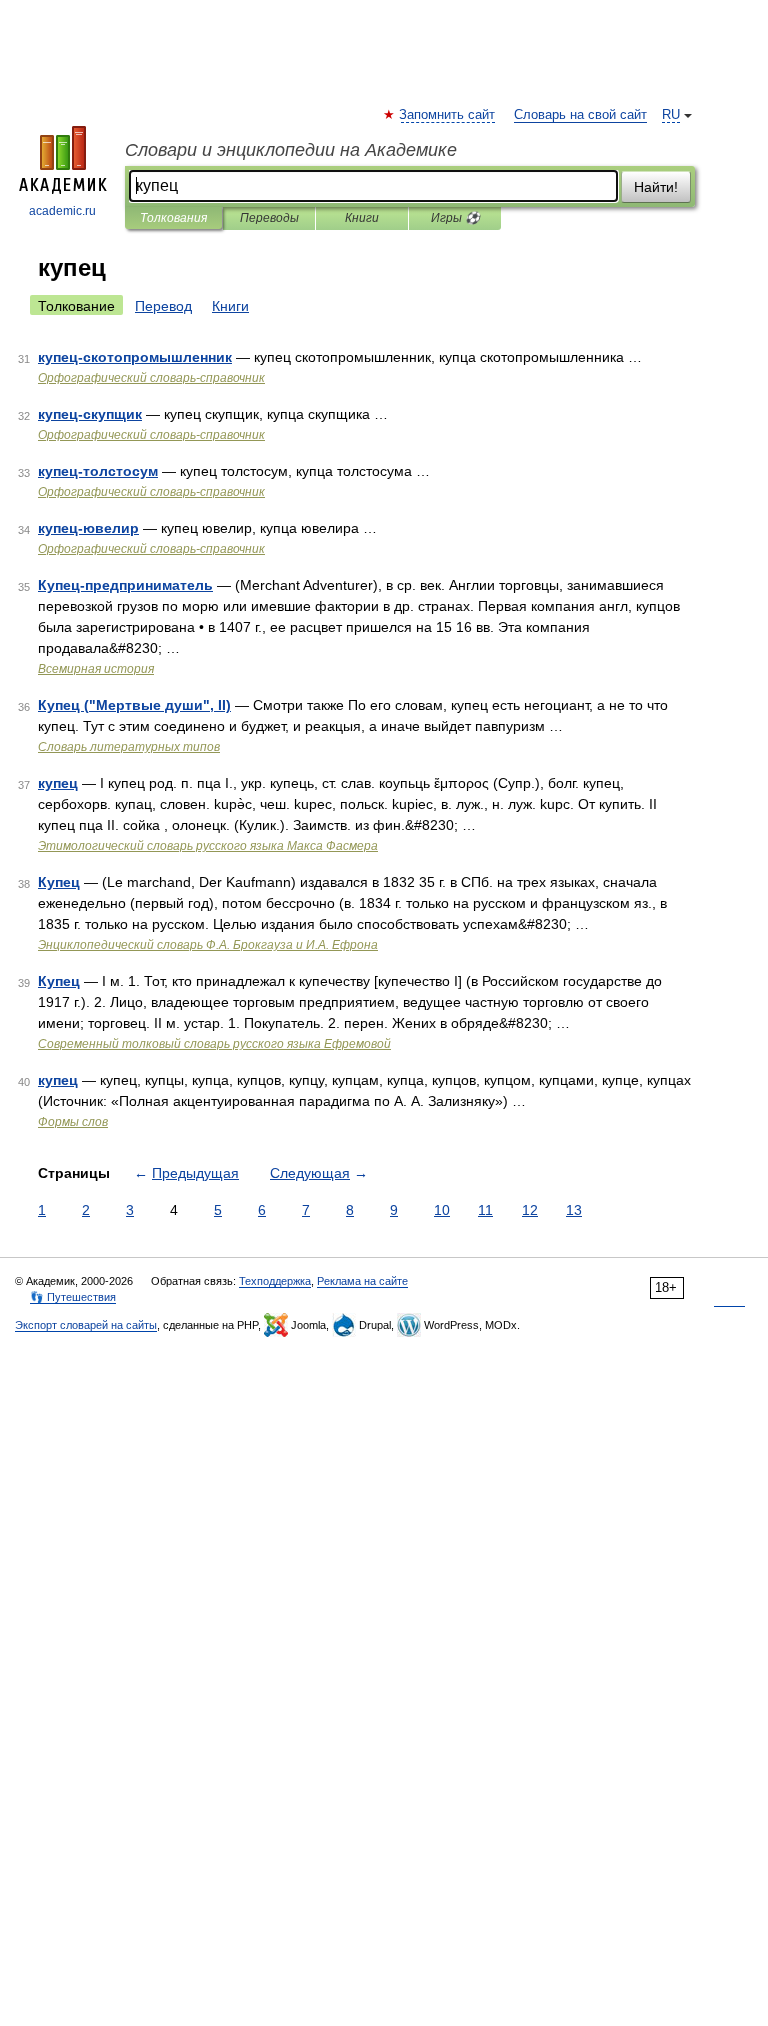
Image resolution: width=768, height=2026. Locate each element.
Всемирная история (96, 669)
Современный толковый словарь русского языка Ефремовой (214, 1044)
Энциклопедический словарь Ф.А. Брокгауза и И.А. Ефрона (208, 945)
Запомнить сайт (448, 115)
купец (58, 783)
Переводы (269, 218)
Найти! (656, 187)
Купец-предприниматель (125, 585)
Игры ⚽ (455, 218)
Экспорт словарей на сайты (86, 1325)
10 (442, 1210)
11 (485, 1210)
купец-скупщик (90, 414)
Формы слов (73, 1122)
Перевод (163, 306)
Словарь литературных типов (129, 747)
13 (574, 1210)
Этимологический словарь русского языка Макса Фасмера (208, 846)
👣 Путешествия (73, 1297)
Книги (362, 218)
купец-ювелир (88, 528)
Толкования (173, 218)
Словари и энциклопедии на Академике (291, 150)
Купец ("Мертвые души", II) (134, 705)
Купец (59, 882)
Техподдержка (275, 1281)
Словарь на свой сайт (580, 115)
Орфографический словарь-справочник (151, 378)
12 (530, 1210)
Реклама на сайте (362, 1281)
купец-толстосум (98, 471)
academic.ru (62, 211)
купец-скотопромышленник (135, 357)
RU (671, 115)
